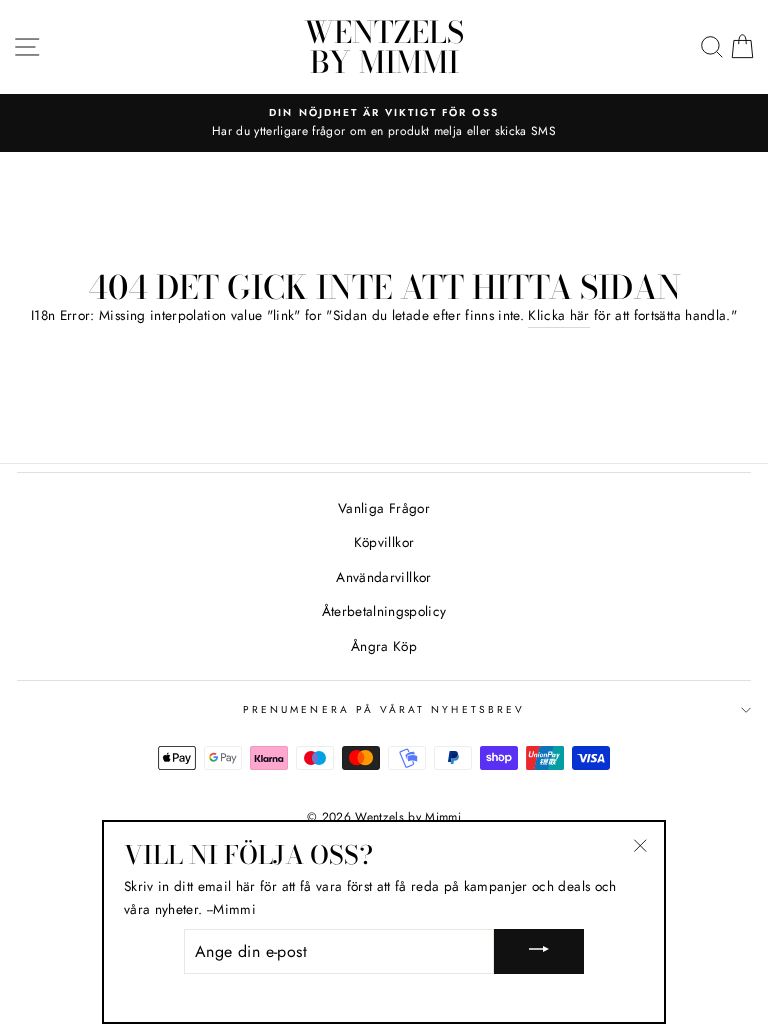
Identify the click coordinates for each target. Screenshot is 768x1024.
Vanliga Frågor (384, 508)
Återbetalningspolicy (384, 611)
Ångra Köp (384, 646)
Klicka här (558, 315)
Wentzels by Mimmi (384, 47)
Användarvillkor (383, 577)
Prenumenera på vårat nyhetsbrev (384, 709)
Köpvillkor (384, 542)
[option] (384, 123)
